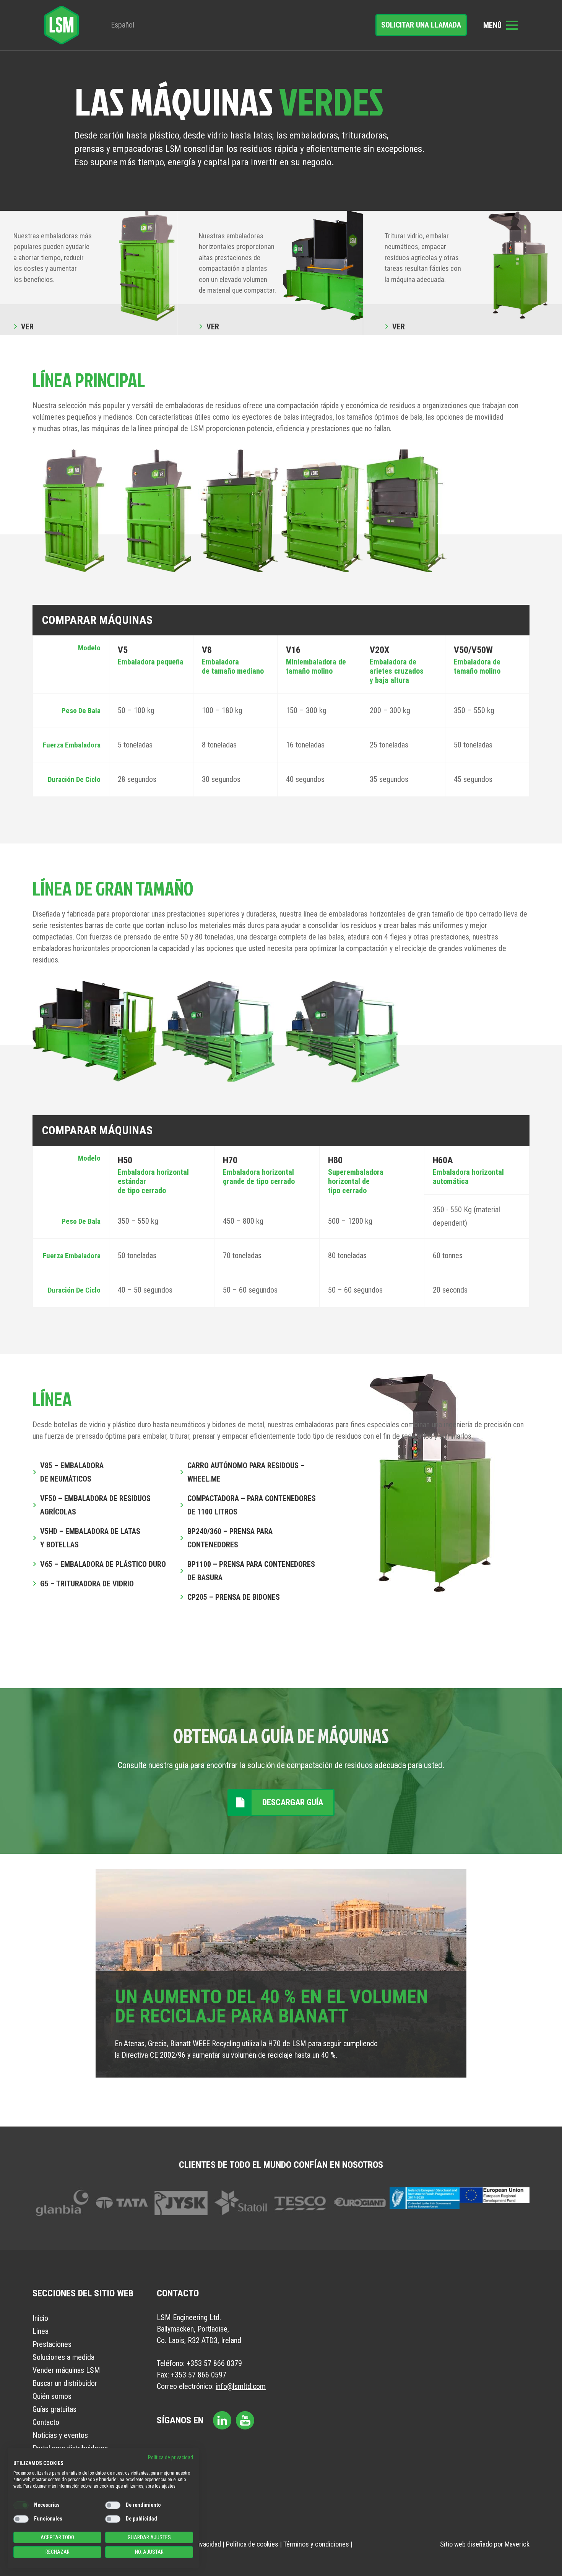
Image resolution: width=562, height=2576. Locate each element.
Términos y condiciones (316, 2544)
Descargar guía (293, 1802)
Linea (41, 2331)
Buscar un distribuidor (65, 2383)
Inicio (40, 2318)
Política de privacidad (171, 2457)
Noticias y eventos (60, 2435)
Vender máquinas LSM (66, 2370)
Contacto (46, 2422)
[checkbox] (21, 2505)
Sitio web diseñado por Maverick (485, 2544)
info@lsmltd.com (241, 2386)
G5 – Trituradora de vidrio (87, 1584)
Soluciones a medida (63, 2357)
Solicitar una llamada (421, 25)
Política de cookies (252, 2544)
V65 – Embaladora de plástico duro (103, 1564)
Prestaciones (52, 2344)
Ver (27, 327)
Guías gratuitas (54, 2409)
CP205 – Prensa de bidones (234, 1597)
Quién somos (52, 2396)
